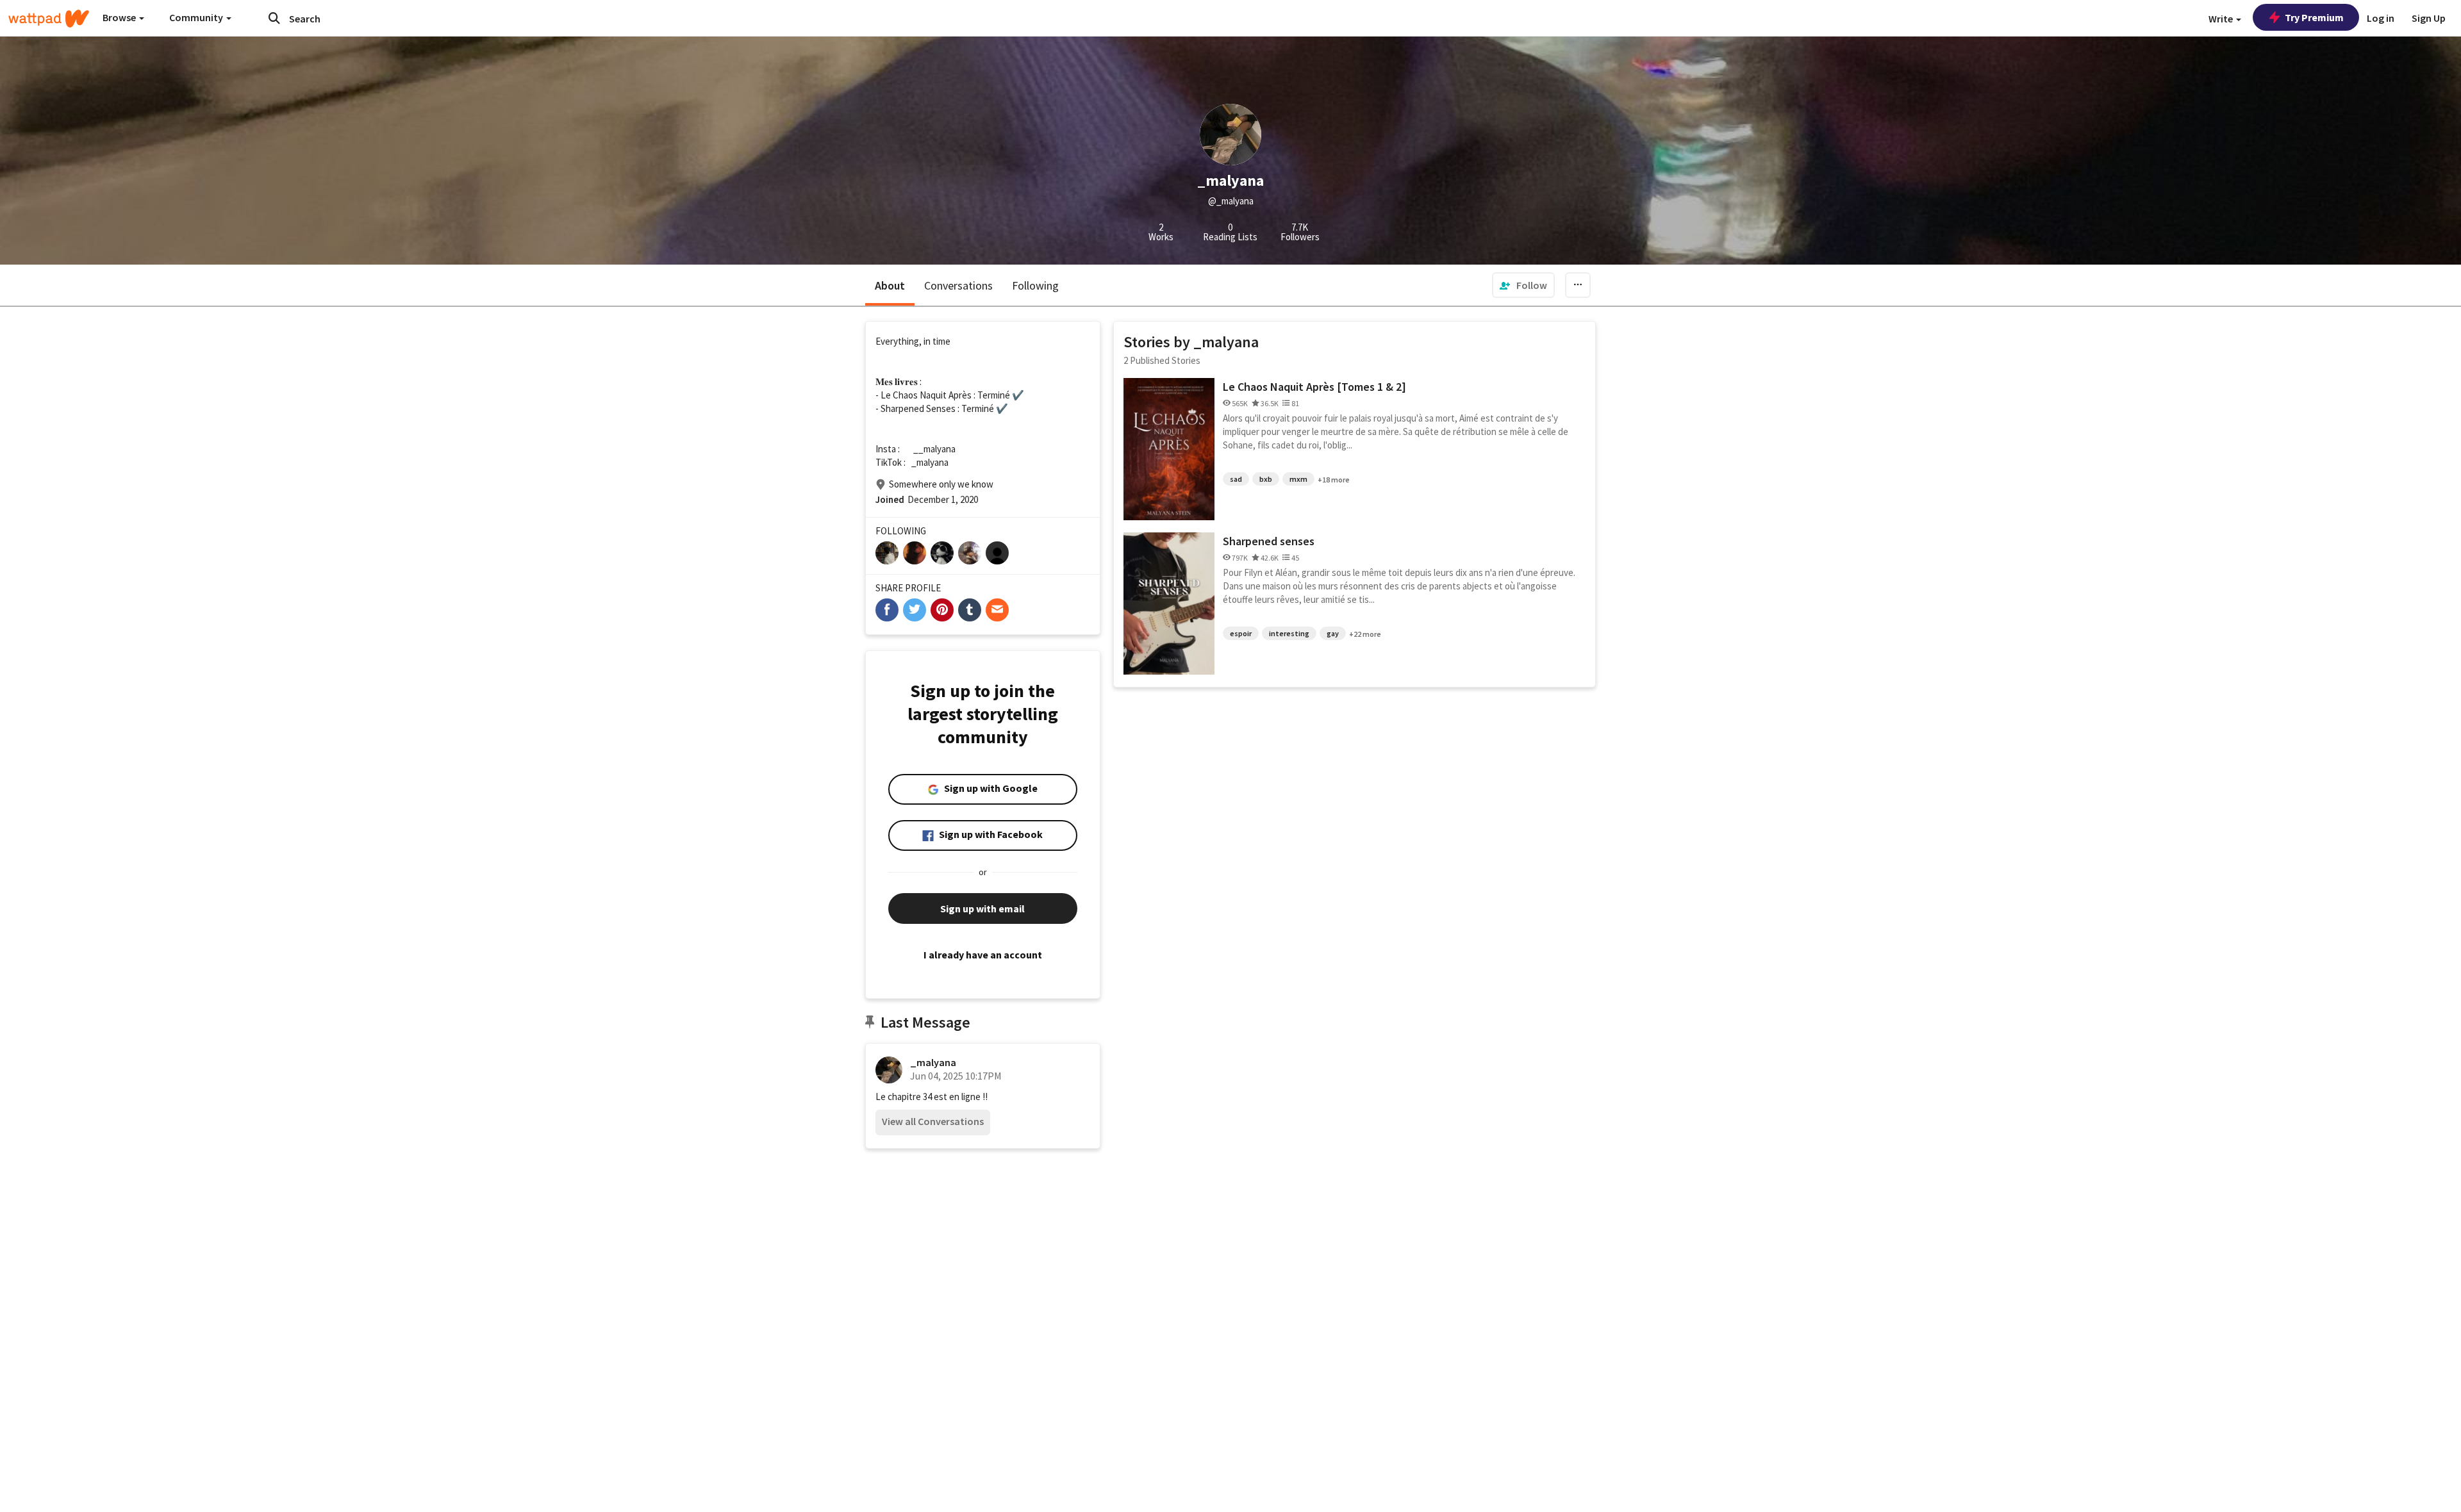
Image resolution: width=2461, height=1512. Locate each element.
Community (197, 17)
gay (1333, 633)
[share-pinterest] (942, 610)
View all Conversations (933, 1121)
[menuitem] (1523, 285)
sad (1236, 479)
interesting (1289, 633)
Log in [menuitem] (2381, 18)
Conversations (958, 285)
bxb (1266, 479)
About (890, 285)
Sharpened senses (1269, 541)
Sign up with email (982, 908)
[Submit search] (274, 18)
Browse (120, 17)
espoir (1241, 633)
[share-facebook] (887, 610)
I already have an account (983, 955)
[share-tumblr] (970, 610)
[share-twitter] (915, 610)
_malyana (933, 1062)
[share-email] (997, 610)
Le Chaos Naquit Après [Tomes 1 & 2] (1314, 387)
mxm (1298, 479)
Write (2222, 19)
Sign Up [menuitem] (2429, 18)
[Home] (49, 19)
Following (1035, 285)
